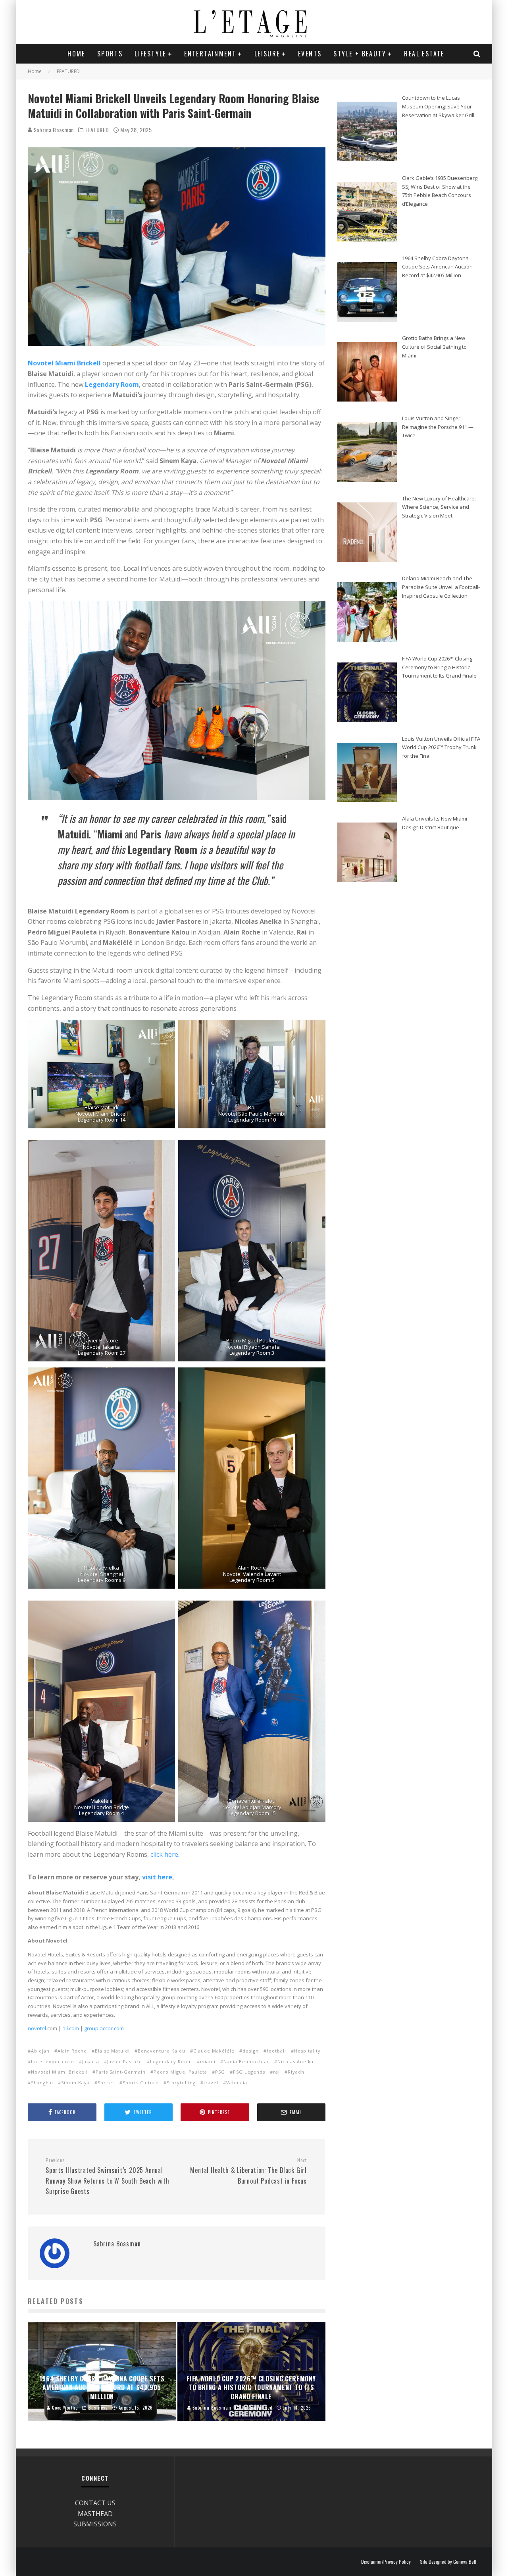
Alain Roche (72, 2051)
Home (76, 54)
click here (164, 1854)
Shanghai (42, 2083)
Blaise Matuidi (112, 2051)
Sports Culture (141, 2083)
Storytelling (181, 2083)
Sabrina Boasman (53, 130)
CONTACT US (95, 2503)
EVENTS (310, 54)
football (276, 2051)
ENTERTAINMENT (210, 54)
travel (211, 2083)
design (251, 2051)
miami (208, 2061)
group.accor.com (103, 2028)
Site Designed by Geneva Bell (448, 2562)
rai (276, 2072)
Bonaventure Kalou (162, 2051)
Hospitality (307, 2051)
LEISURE (267, 54)
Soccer (106, 2083)
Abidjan (40, 2051)
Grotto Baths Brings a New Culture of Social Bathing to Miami (434, 347)
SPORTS (110, 54)
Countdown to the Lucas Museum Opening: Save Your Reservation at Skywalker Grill (438, 106)
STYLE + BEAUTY (360, 54)
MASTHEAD (95, 2514)
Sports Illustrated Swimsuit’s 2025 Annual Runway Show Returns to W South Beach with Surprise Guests (108, 2177)
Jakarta (91, 2061)
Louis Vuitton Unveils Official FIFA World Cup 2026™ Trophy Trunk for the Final (441, 747)
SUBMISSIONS (95, 2524)
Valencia (237, 2083)
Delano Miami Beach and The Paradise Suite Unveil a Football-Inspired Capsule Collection (441, 587)
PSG (220, 2072)
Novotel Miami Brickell (59, 2072)
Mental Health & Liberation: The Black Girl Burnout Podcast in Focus (248, 2171)
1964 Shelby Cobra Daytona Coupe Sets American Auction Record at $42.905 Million (437, 267)
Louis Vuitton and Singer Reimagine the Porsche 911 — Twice (438, 427)
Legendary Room (112, 384)
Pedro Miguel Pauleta (180, 2072)
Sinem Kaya (75, 2083)
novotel (37, 2028)
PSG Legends (249, 2072)
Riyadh (296, 2072)
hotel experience (53, 2061)
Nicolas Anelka (295, 2061)
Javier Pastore (125, 2061)
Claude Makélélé (214, 2051)
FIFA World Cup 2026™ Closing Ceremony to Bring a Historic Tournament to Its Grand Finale (439, 667)
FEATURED (97, 130)
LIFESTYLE (150, 54)
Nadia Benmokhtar (246, 2061)
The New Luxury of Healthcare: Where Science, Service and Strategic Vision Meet (439, 507)
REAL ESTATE (424, 54)
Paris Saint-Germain (121, 2072)
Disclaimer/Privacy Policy (386, 2562)
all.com (70, 2028)
